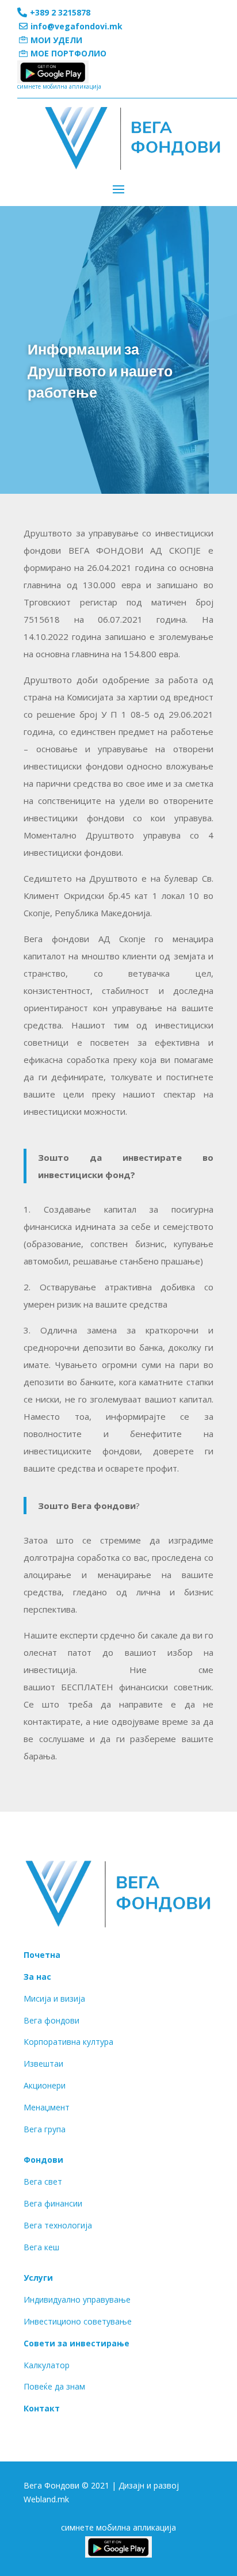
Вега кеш (41, 2247)
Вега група (45, 2129)
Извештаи (43, 2064)
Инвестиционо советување (78, 2321)
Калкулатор (47, 2365)
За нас (37, 1977)
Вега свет (43, 2181)
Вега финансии (53, 2203)
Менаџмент (47, 2107)
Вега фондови (51, 2020)
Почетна (42, 1955)
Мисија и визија (54, 1998)
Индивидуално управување (77, 2299)
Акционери (45, 2085)
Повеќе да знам (54, 2386)
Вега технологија (58, 2225)
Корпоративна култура (68, 2042)
